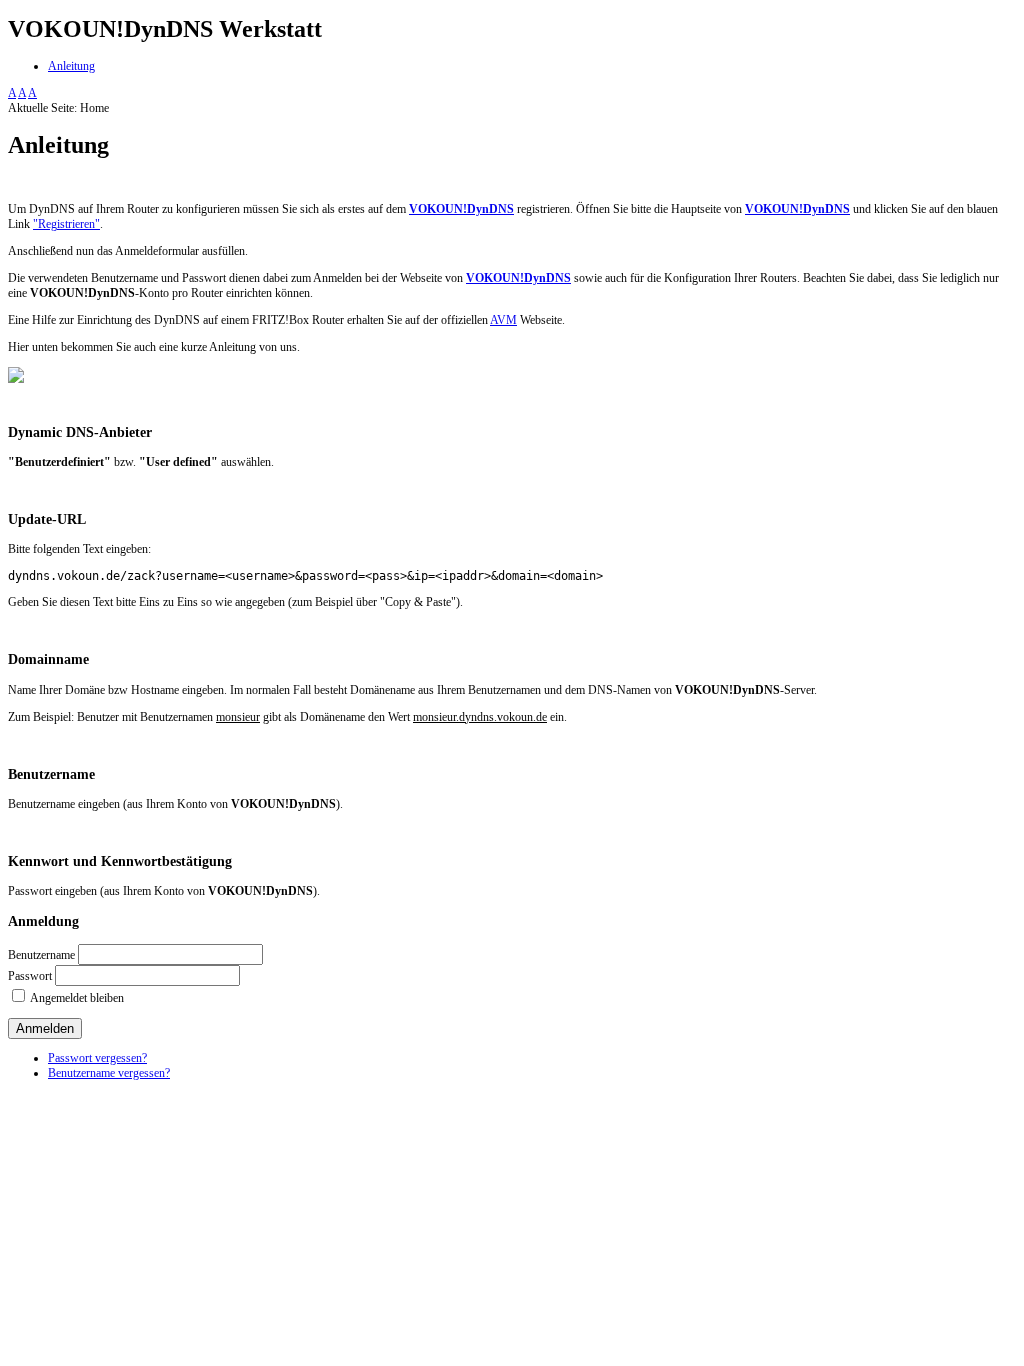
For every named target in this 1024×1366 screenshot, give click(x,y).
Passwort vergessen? (97, 1058)
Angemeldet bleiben (77, 998)
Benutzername (41, 955)
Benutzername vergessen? (109, 1073)
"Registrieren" (66, 224)
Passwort (30, 976)
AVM (503, 320)
